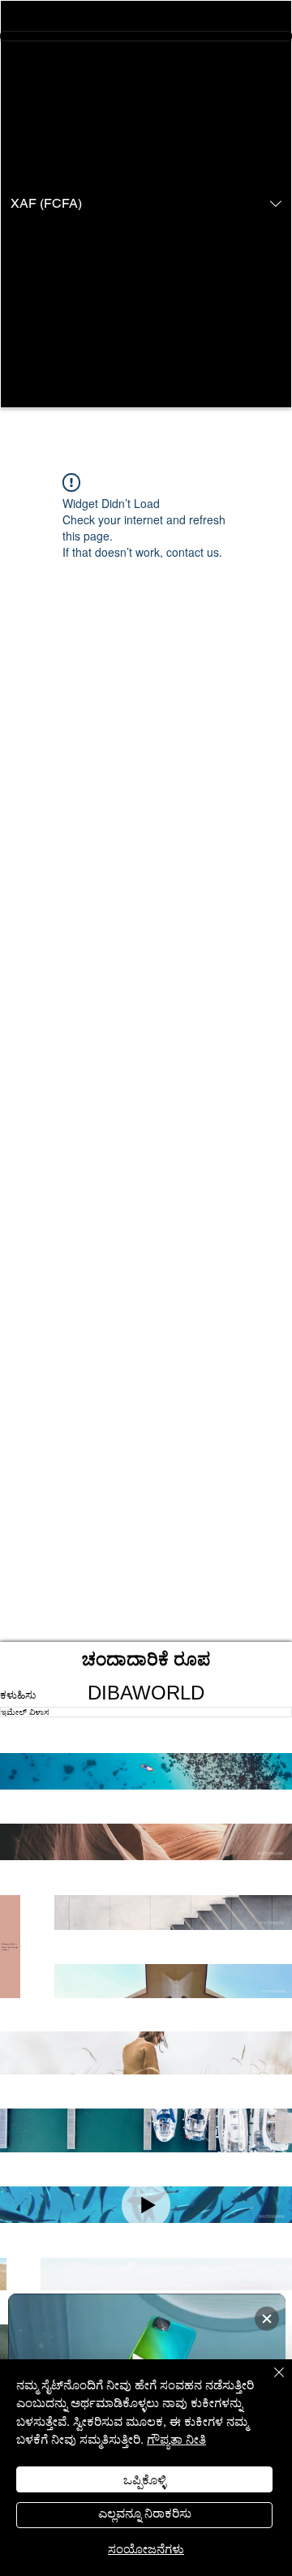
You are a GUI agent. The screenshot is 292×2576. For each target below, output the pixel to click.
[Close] (269, 2382)
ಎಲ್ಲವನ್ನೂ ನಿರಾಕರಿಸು (145, 2512)
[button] (146, 204)
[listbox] (146, 204)
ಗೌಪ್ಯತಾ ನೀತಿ (176, 2438)
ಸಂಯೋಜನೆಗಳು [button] (146, 2548)
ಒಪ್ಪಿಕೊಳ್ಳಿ (145, 2479)
